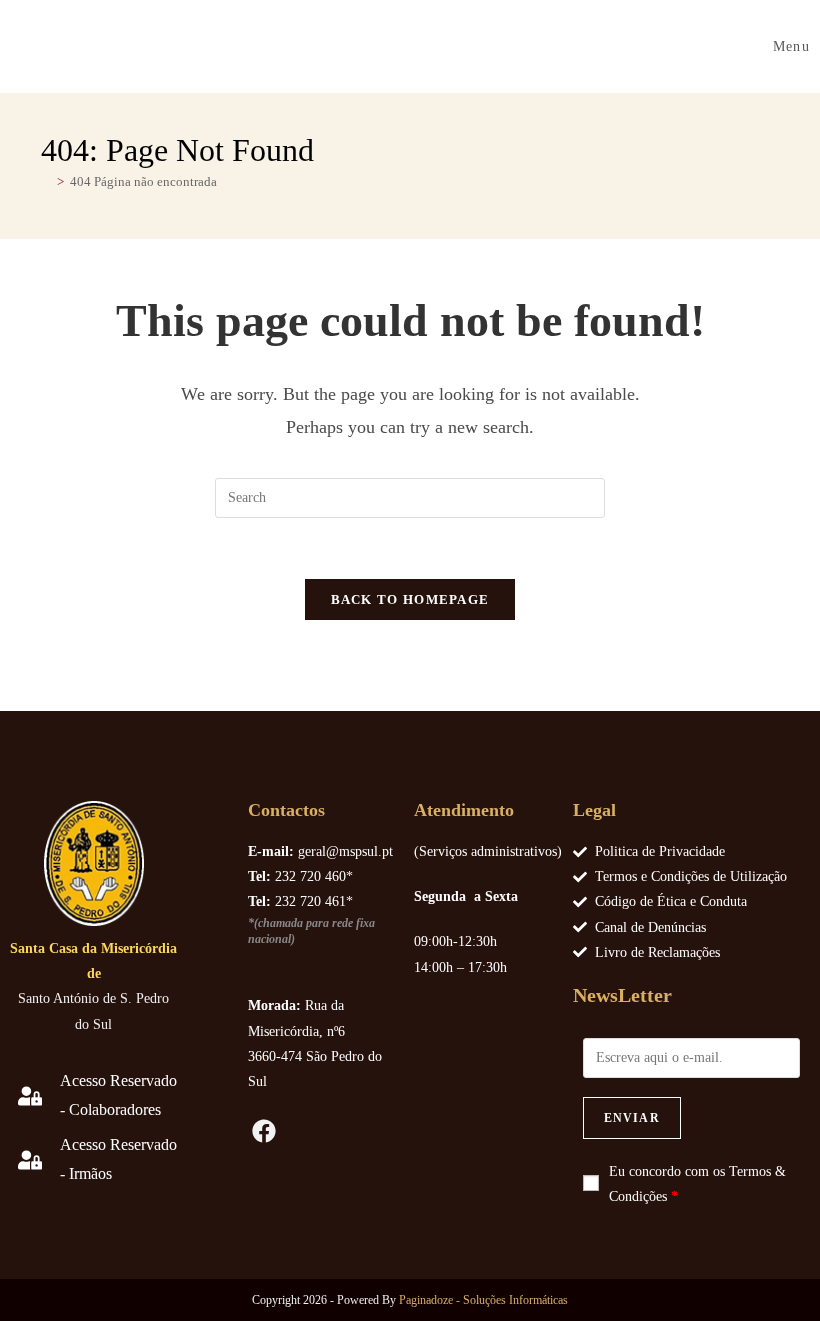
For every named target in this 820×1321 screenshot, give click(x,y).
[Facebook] (265, 1131)
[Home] (46, 181)
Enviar (632, 1118)
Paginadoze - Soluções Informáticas (483, 1300)
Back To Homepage (410, 599)
